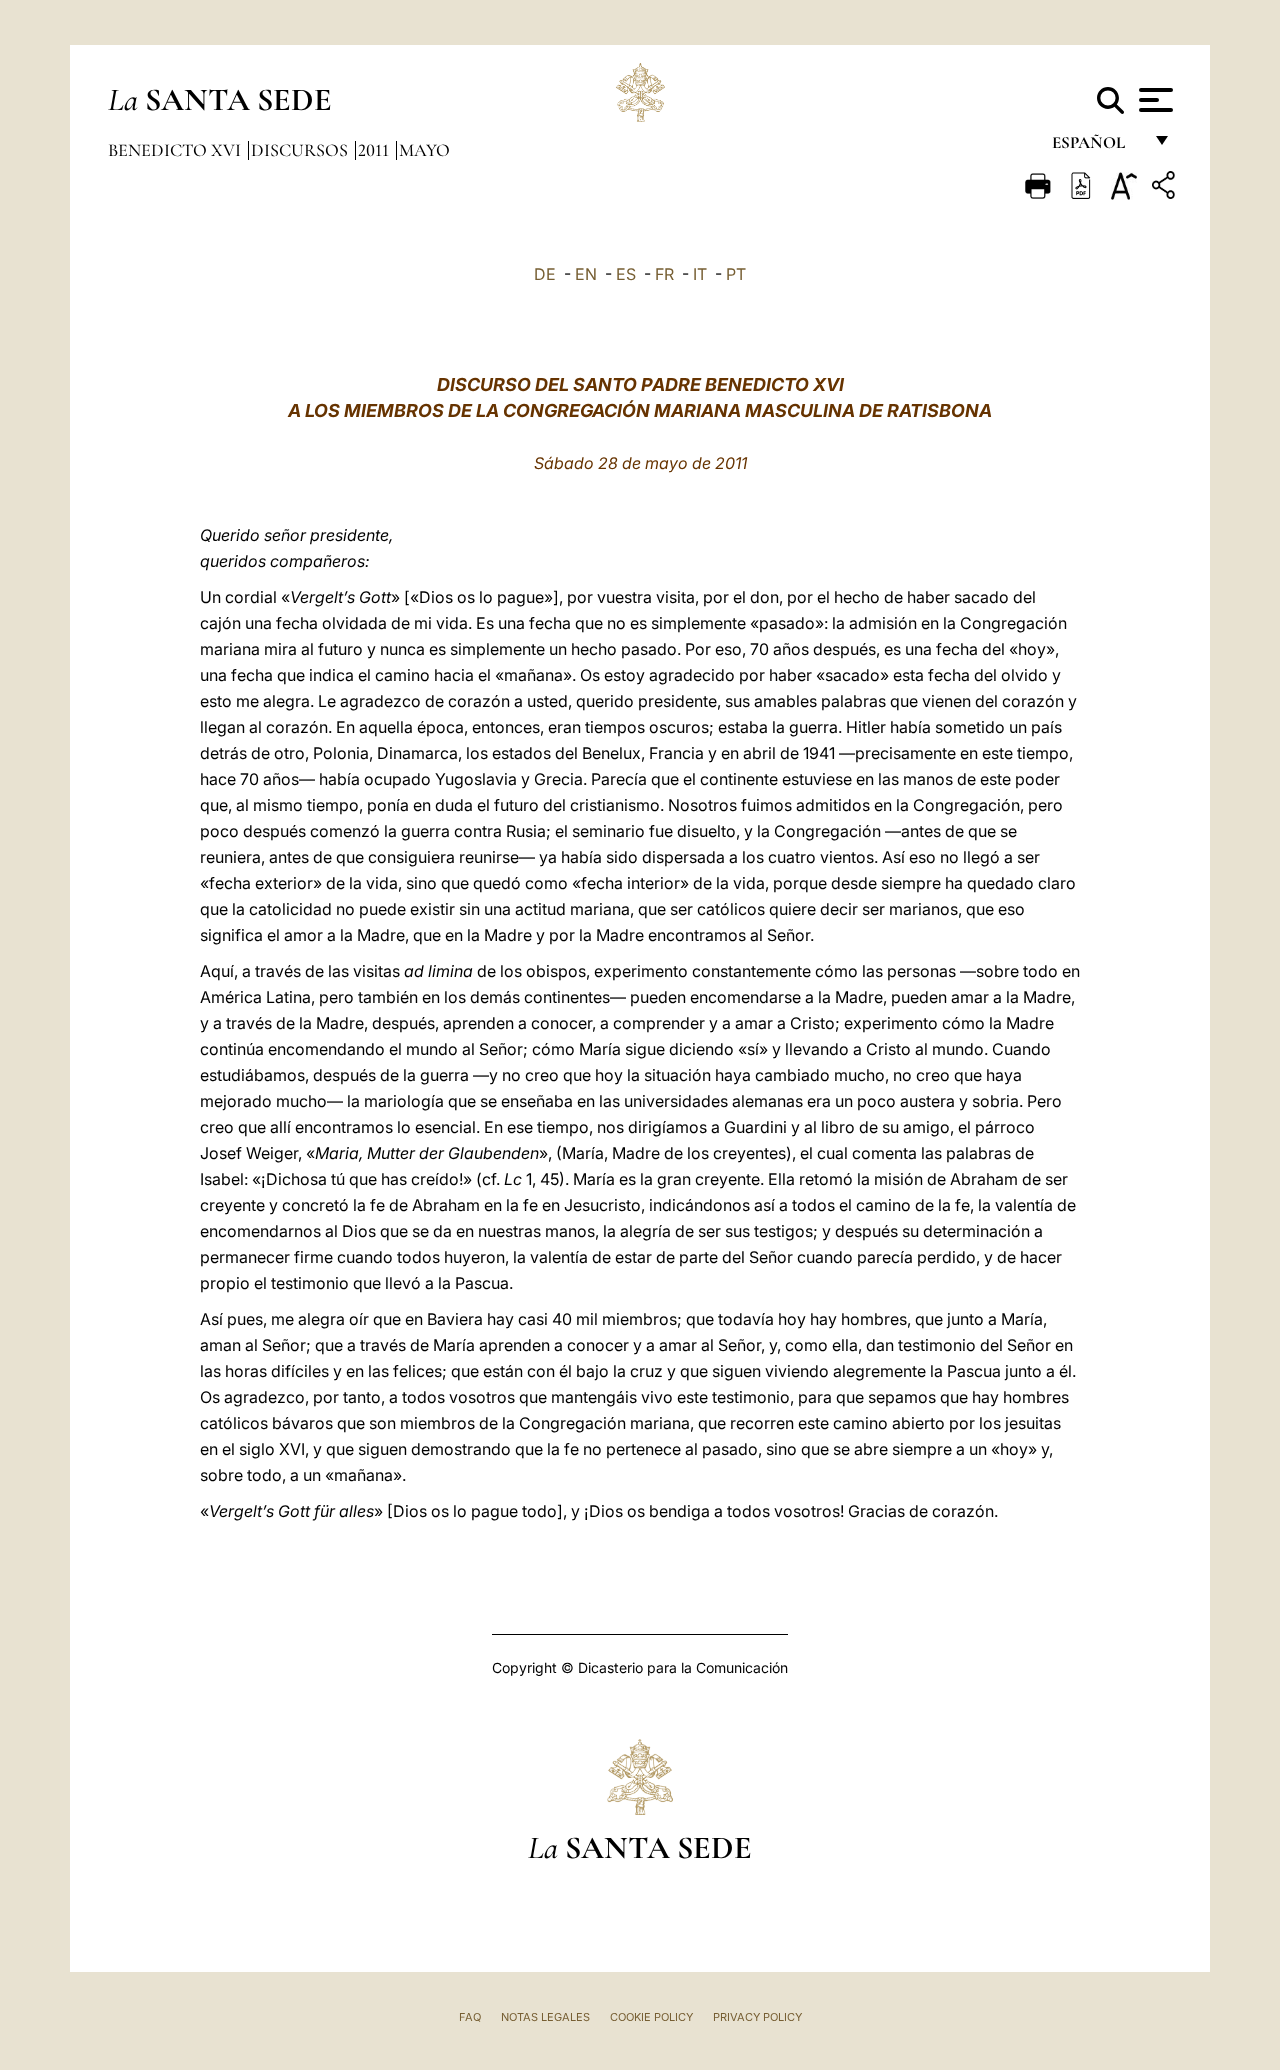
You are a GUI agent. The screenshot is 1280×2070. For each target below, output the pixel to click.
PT (736, 274)
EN (586, 274)
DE (545, 274)
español (1096, 147)
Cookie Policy (651, 2017)
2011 (375, 150)
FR (664, 274)
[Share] (1166, 188)
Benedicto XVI (176, 150)
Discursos (301, 150)
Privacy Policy (757, 2017)
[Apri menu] (1153, 100)
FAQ (470, 2017)
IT (700, 274)
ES (626, 274)
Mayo (424, 150)
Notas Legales (545, 2017)
